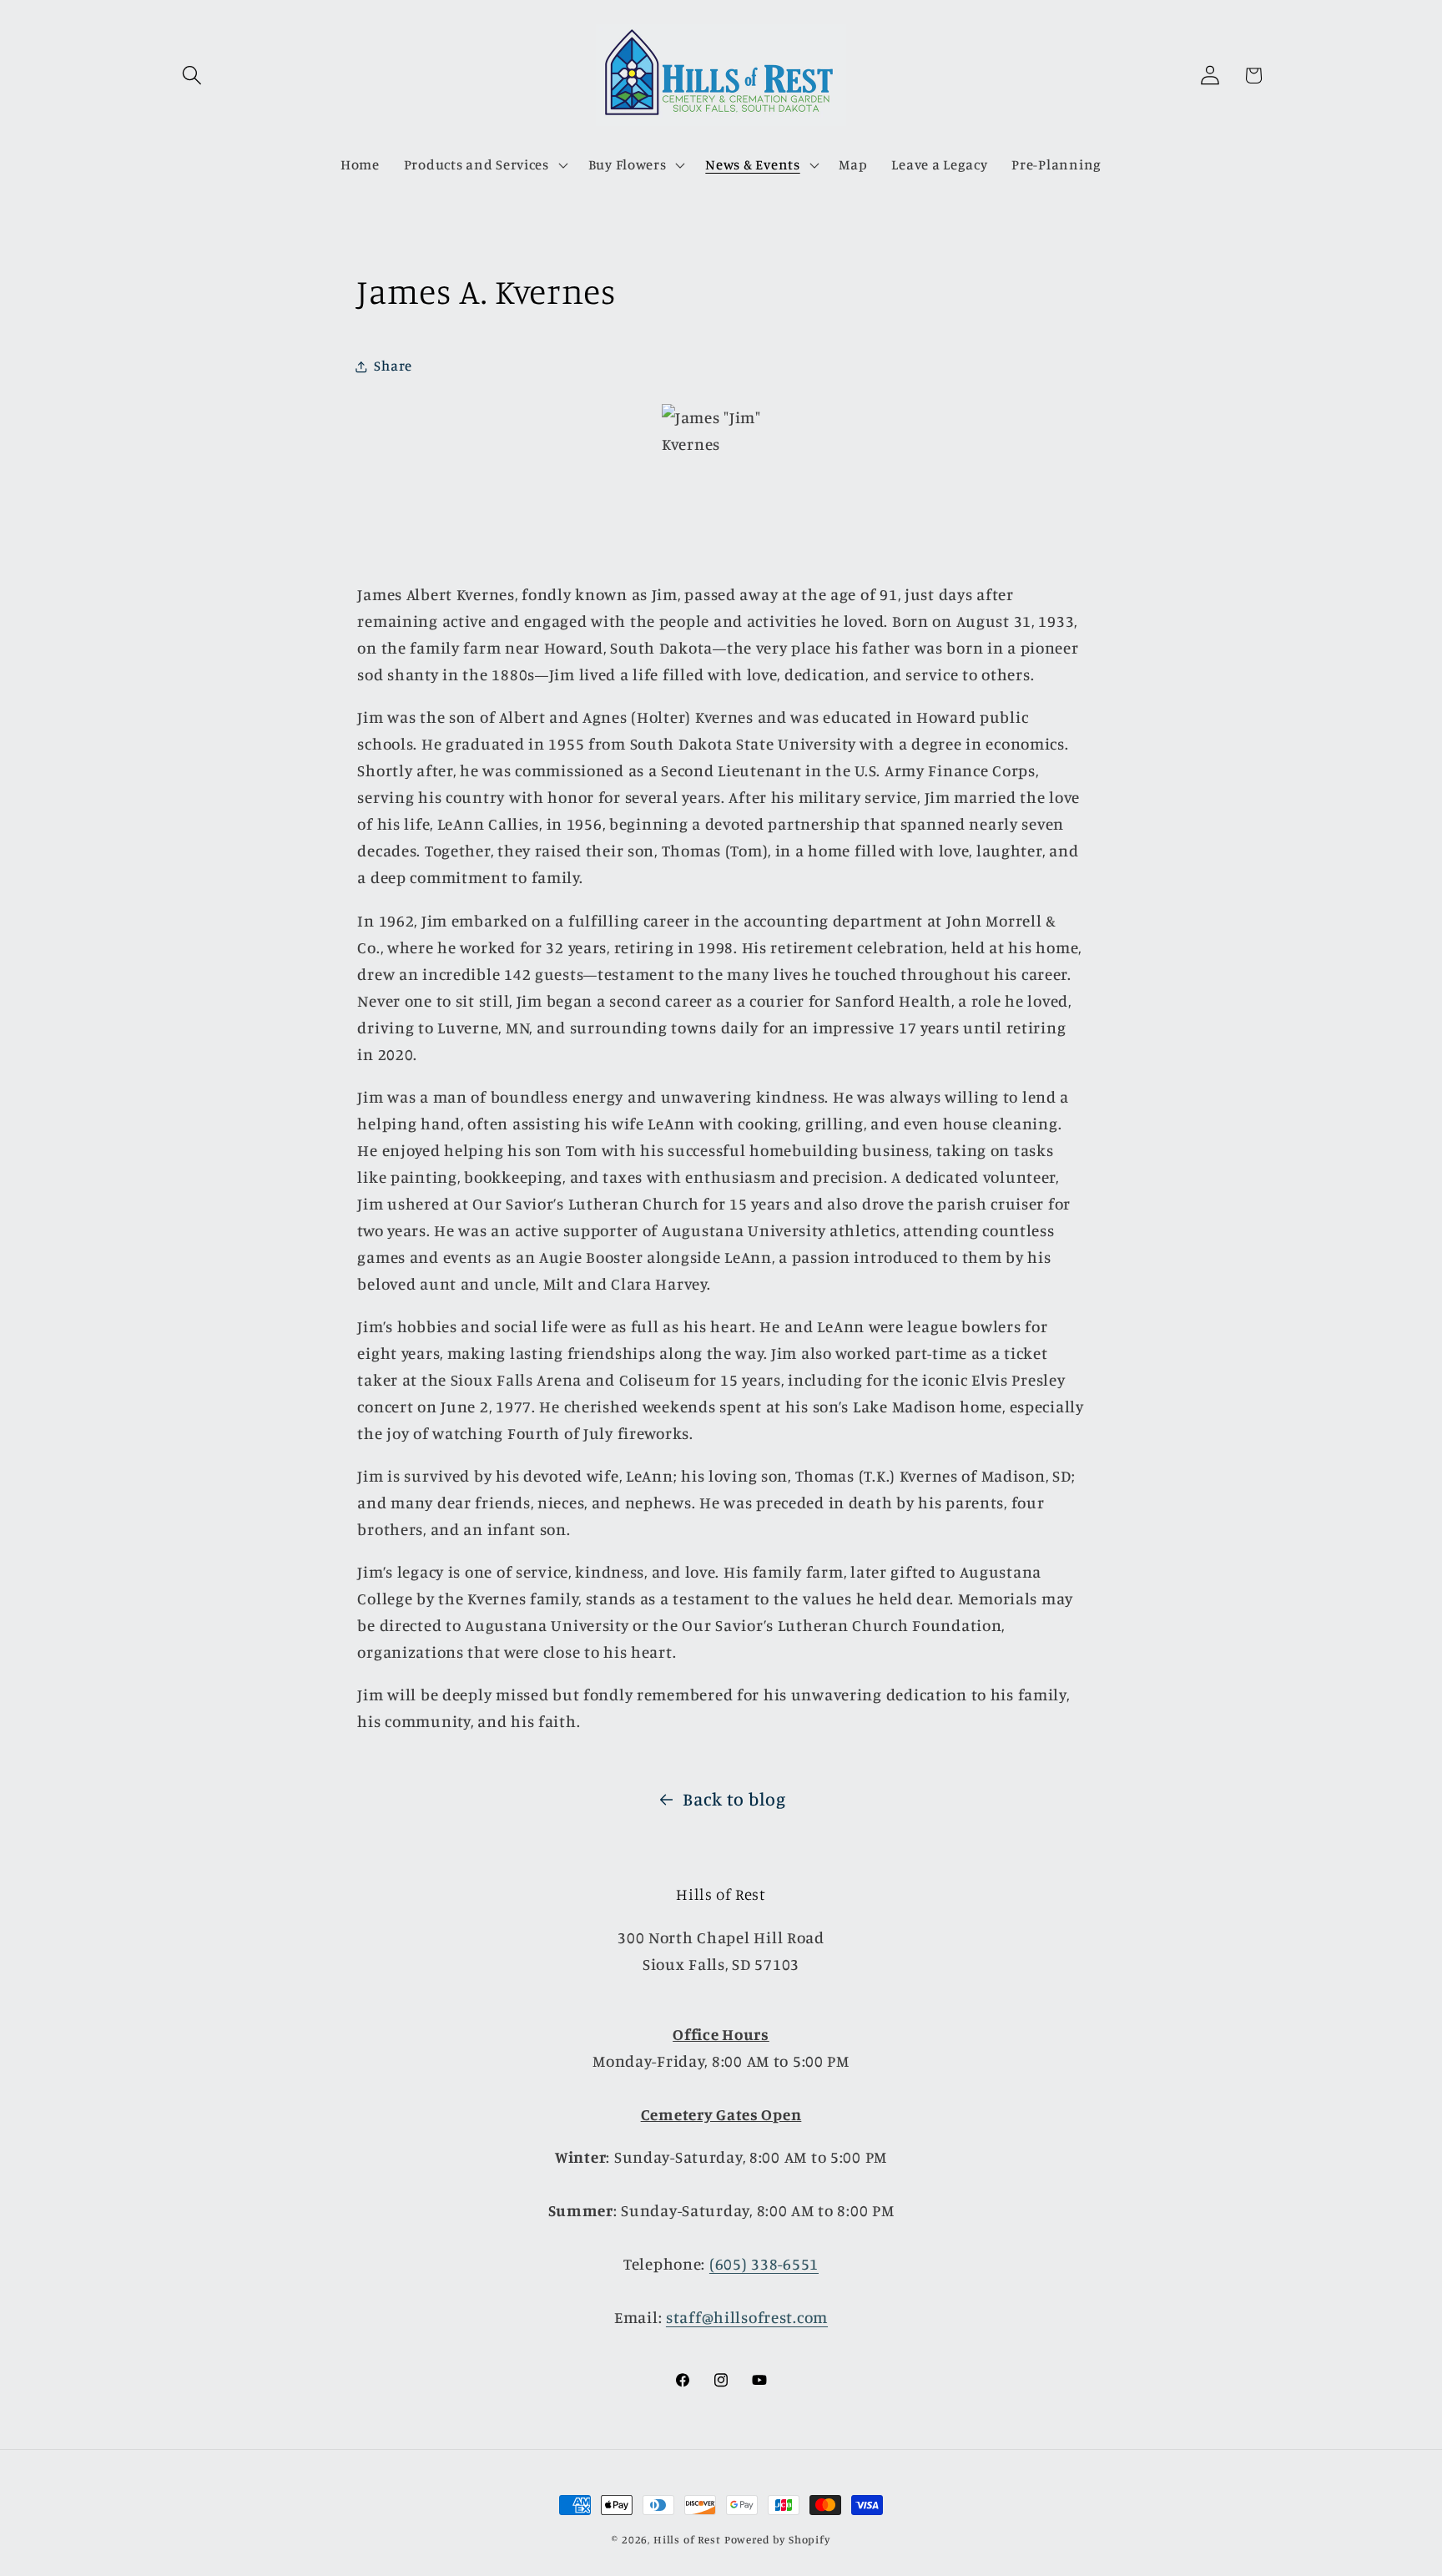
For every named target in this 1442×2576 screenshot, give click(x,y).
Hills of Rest (687, 2539)
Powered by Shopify (777, 2539)
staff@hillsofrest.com (747, 2317)
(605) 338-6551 (764, 2264)
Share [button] (393, 366)
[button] (192, 76)
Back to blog (734, 1799)
